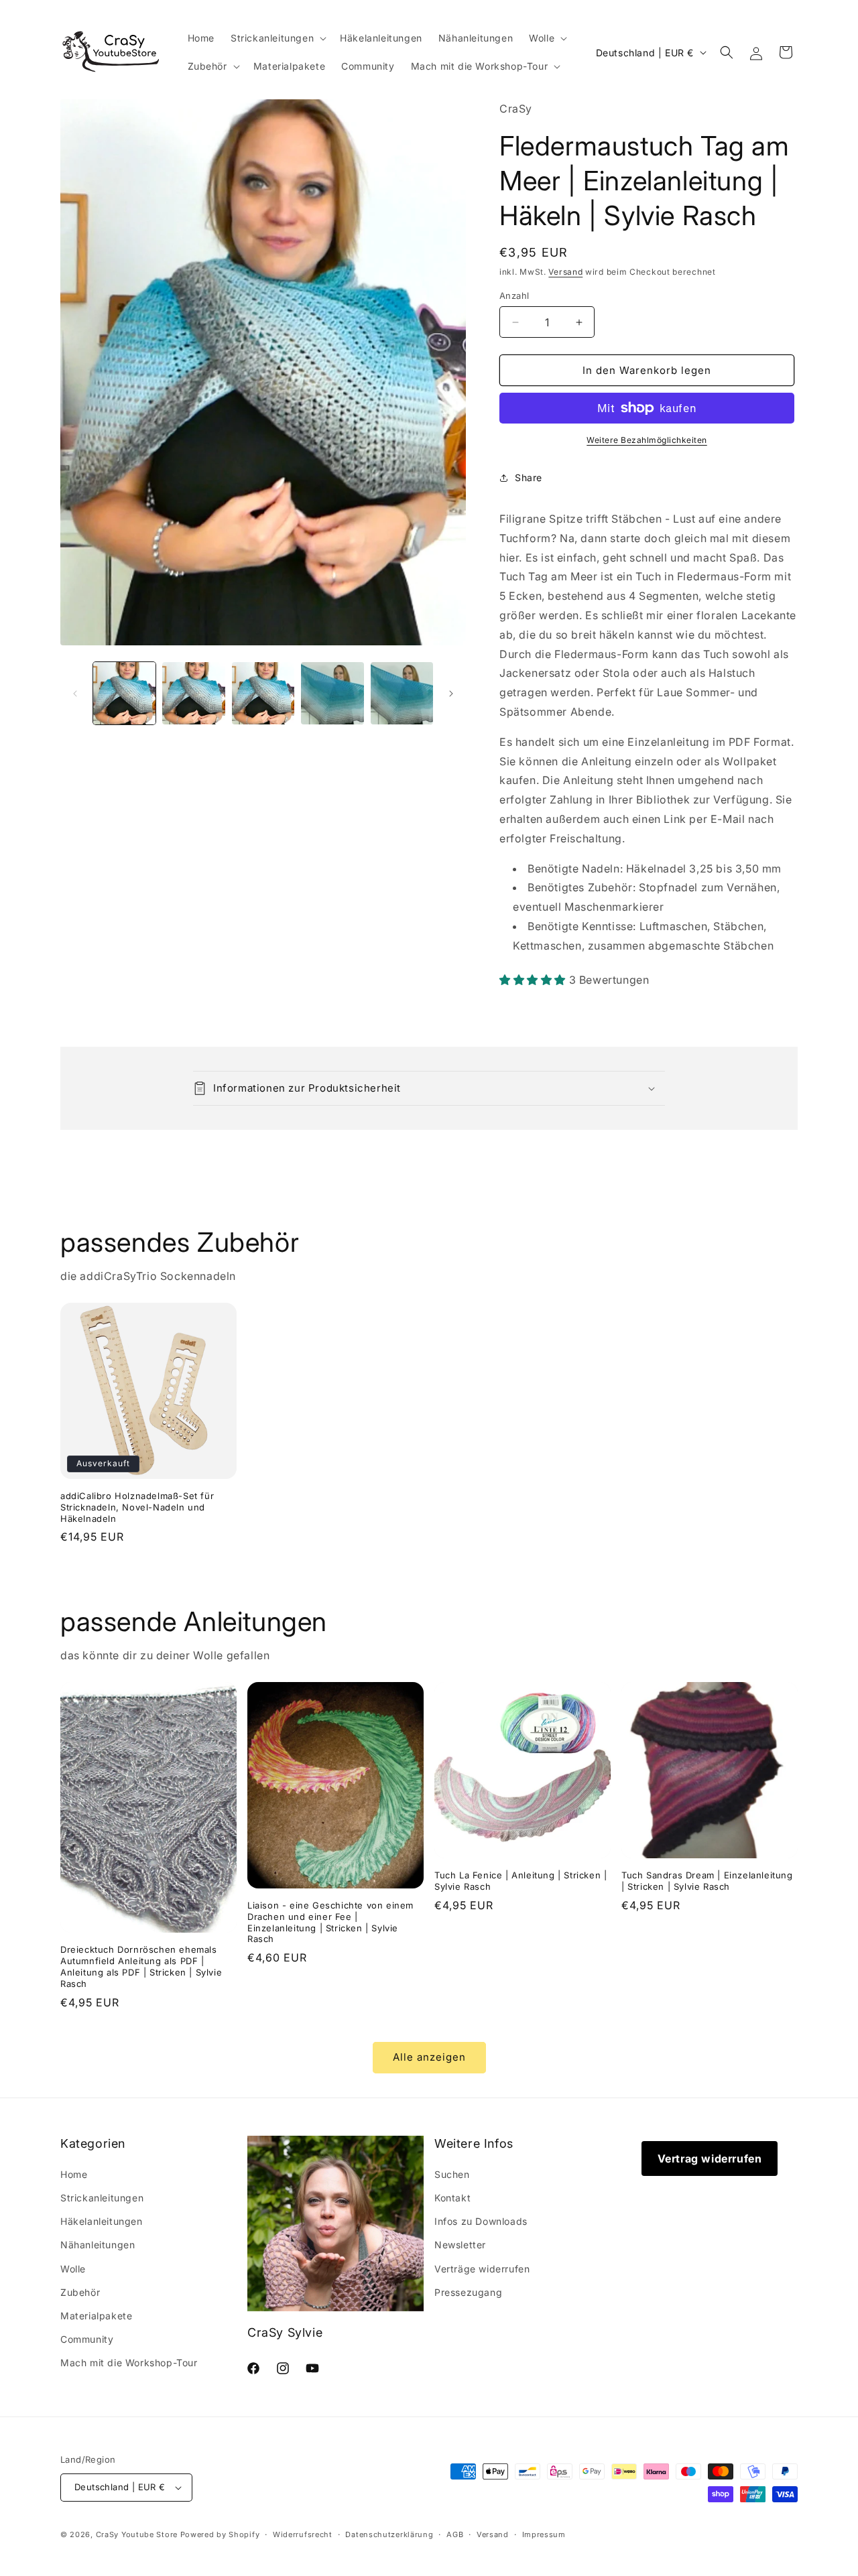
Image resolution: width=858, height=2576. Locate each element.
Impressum (544, 2534)
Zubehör (80, 2292)
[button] (277, 38)
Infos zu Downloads (481, 2221)
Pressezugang (468, 2292)
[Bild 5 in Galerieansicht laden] (402, 693)
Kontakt (452, 2198)
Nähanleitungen (98, 2245)
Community (87, 2339)
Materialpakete (96, 2316)
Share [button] (529, 477)
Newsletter (460, 2245)
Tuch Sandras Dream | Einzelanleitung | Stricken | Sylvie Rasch (707, 1881)
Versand (565, 272)
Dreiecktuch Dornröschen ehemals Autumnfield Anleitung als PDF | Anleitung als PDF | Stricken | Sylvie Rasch (141, 1967)
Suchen (452, 2174)
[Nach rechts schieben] (451, 694)
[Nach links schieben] (75, 694)
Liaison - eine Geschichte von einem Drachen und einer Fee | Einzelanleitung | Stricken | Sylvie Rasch (330, 1922)
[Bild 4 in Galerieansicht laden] (332, 693)
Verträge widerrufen (482, 2269)
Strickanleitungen (102, 2198)
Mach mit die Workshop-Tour (129, 2363)
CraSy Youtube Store (137, 2534)
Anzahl (514, 296)
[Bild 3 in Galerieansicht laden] (263, 693)
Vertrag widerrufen (710, 2159)
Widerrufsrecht (303, 2534)
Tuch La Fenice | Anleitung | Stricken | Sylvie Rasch (520, 1881)
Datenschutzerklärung (389, 2534)
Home (74, 2174)
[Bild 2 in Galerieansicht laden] (193, 693)
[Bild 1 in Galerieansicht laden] (124, 693)
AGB (455, 2534)
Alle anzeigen (429, 2057)
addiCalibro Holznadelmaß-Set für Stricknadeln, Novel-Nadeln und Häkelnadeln (137, 1507)
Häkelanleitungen (102, 2221)
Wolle (73, 2269)
